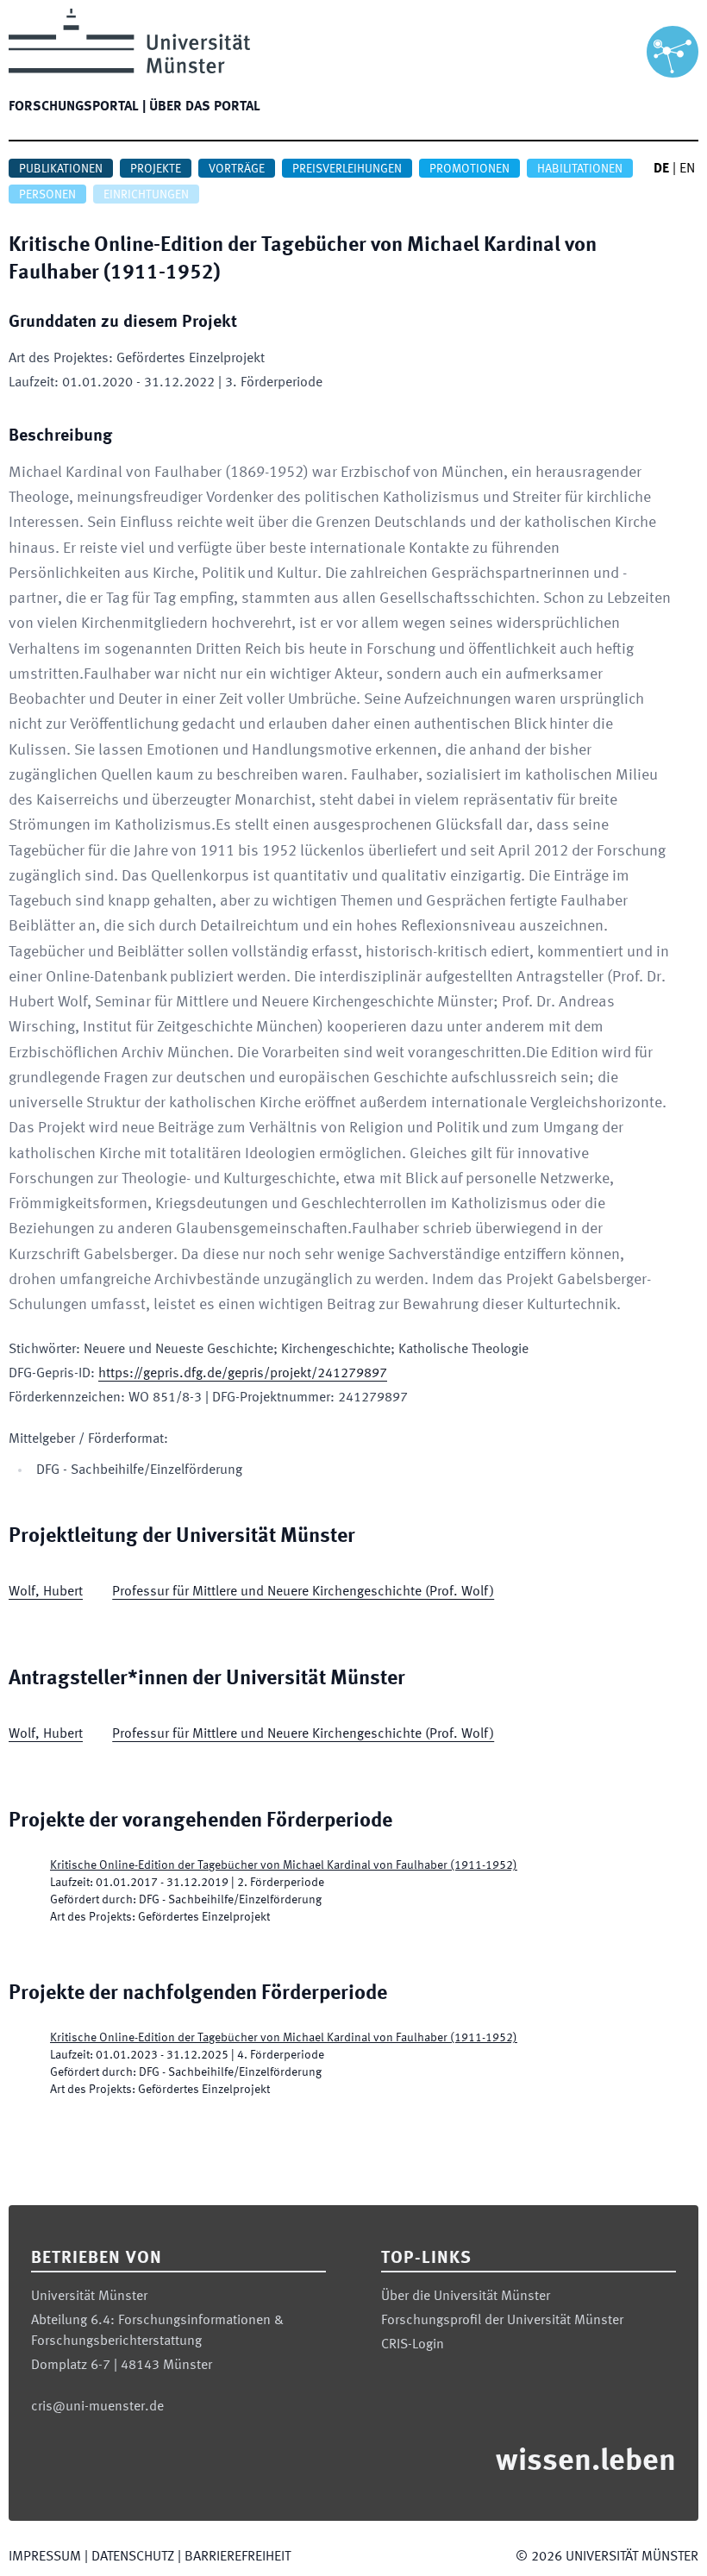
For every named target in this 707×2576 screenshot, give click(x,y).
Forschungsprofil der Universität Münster (502, 2321)
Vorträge (237, 169)
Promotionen (469, 169)
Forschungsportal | (77, 107)
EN (687, 169)
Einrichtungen (146, 195)
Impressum (45, 2557)
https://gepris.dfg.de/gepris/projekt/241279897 (243, 1374)
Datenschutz (133, 2557)
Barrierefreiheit (238, 2557)
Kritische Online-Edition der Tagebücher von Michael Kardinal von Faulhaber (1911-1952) (284, 1865)
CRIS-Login (413, 2345)
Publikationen (61, 169)
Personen (47, 195)
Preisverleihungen (347, 169)
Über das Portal (205, 107)
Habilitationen (580, 169)
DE (661, 169)
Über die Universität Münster (466, 2297)
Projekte (156, 169)
